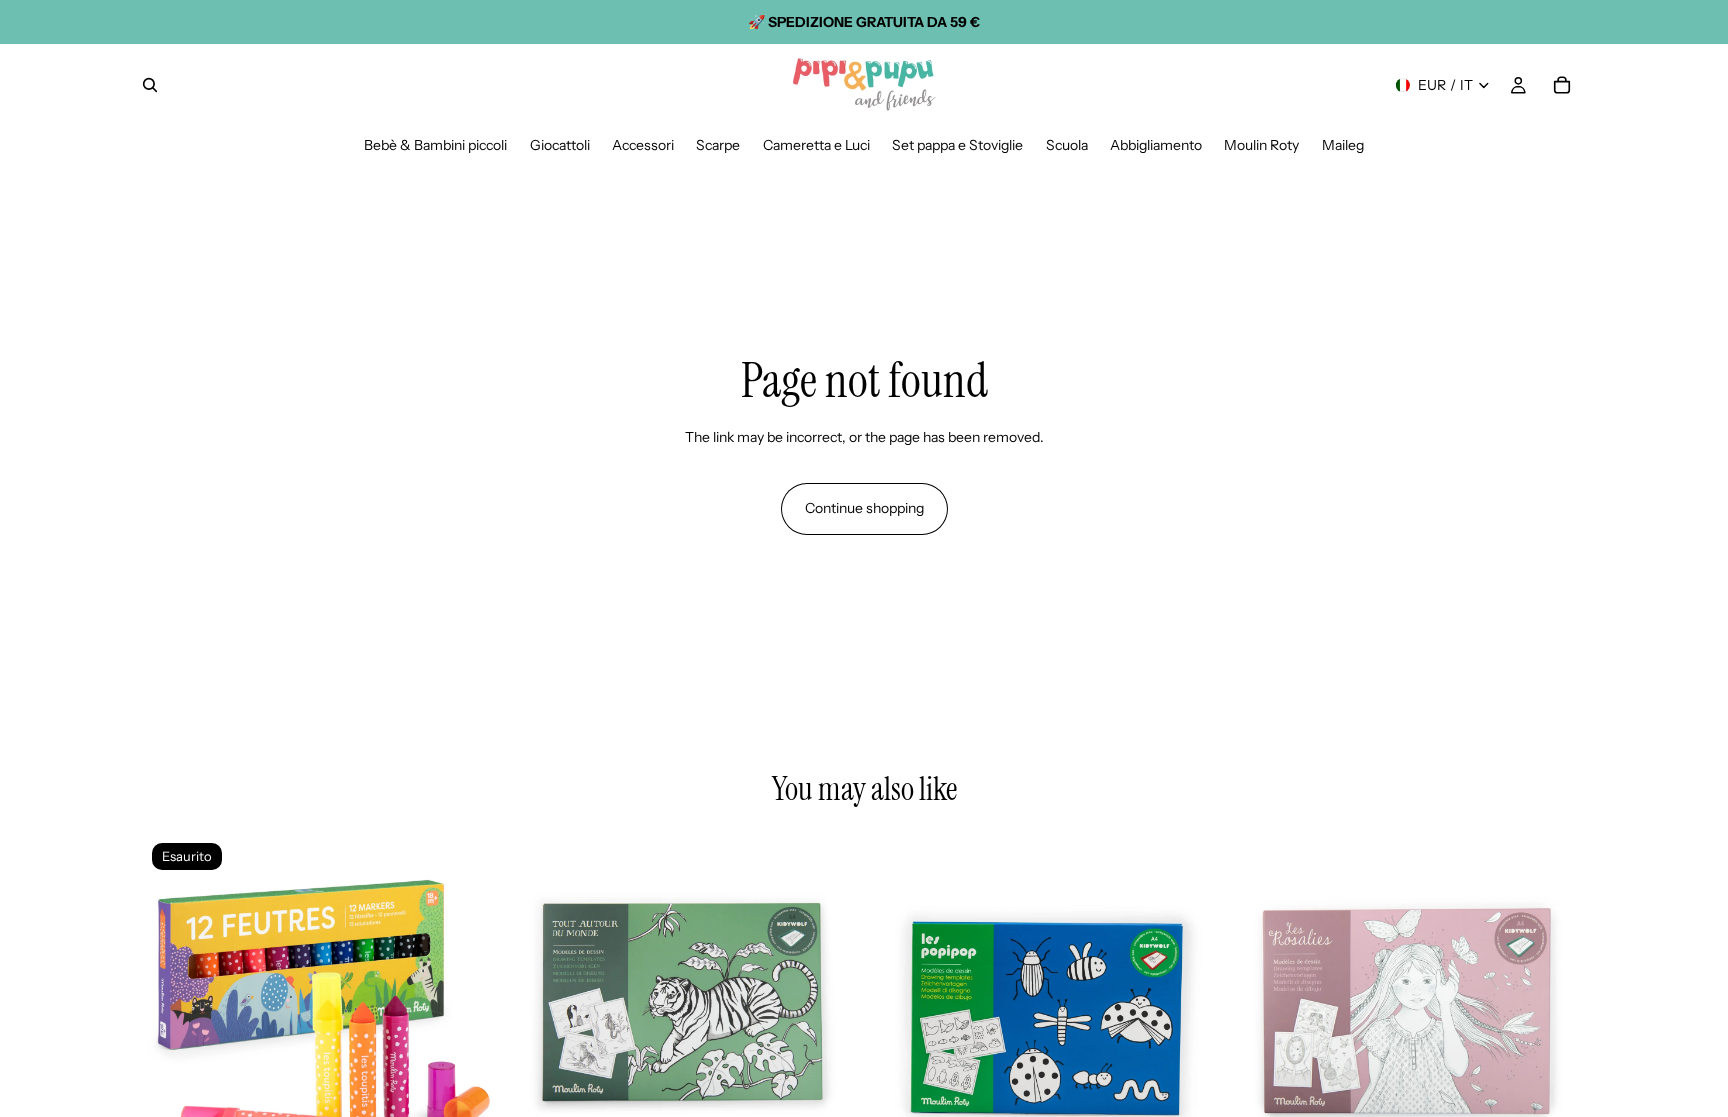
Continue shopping (864, 508)
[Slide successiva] (465, 1011)
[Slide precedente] (174, 1011)
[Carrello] (1562, 85)
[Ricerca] (150, 85)
